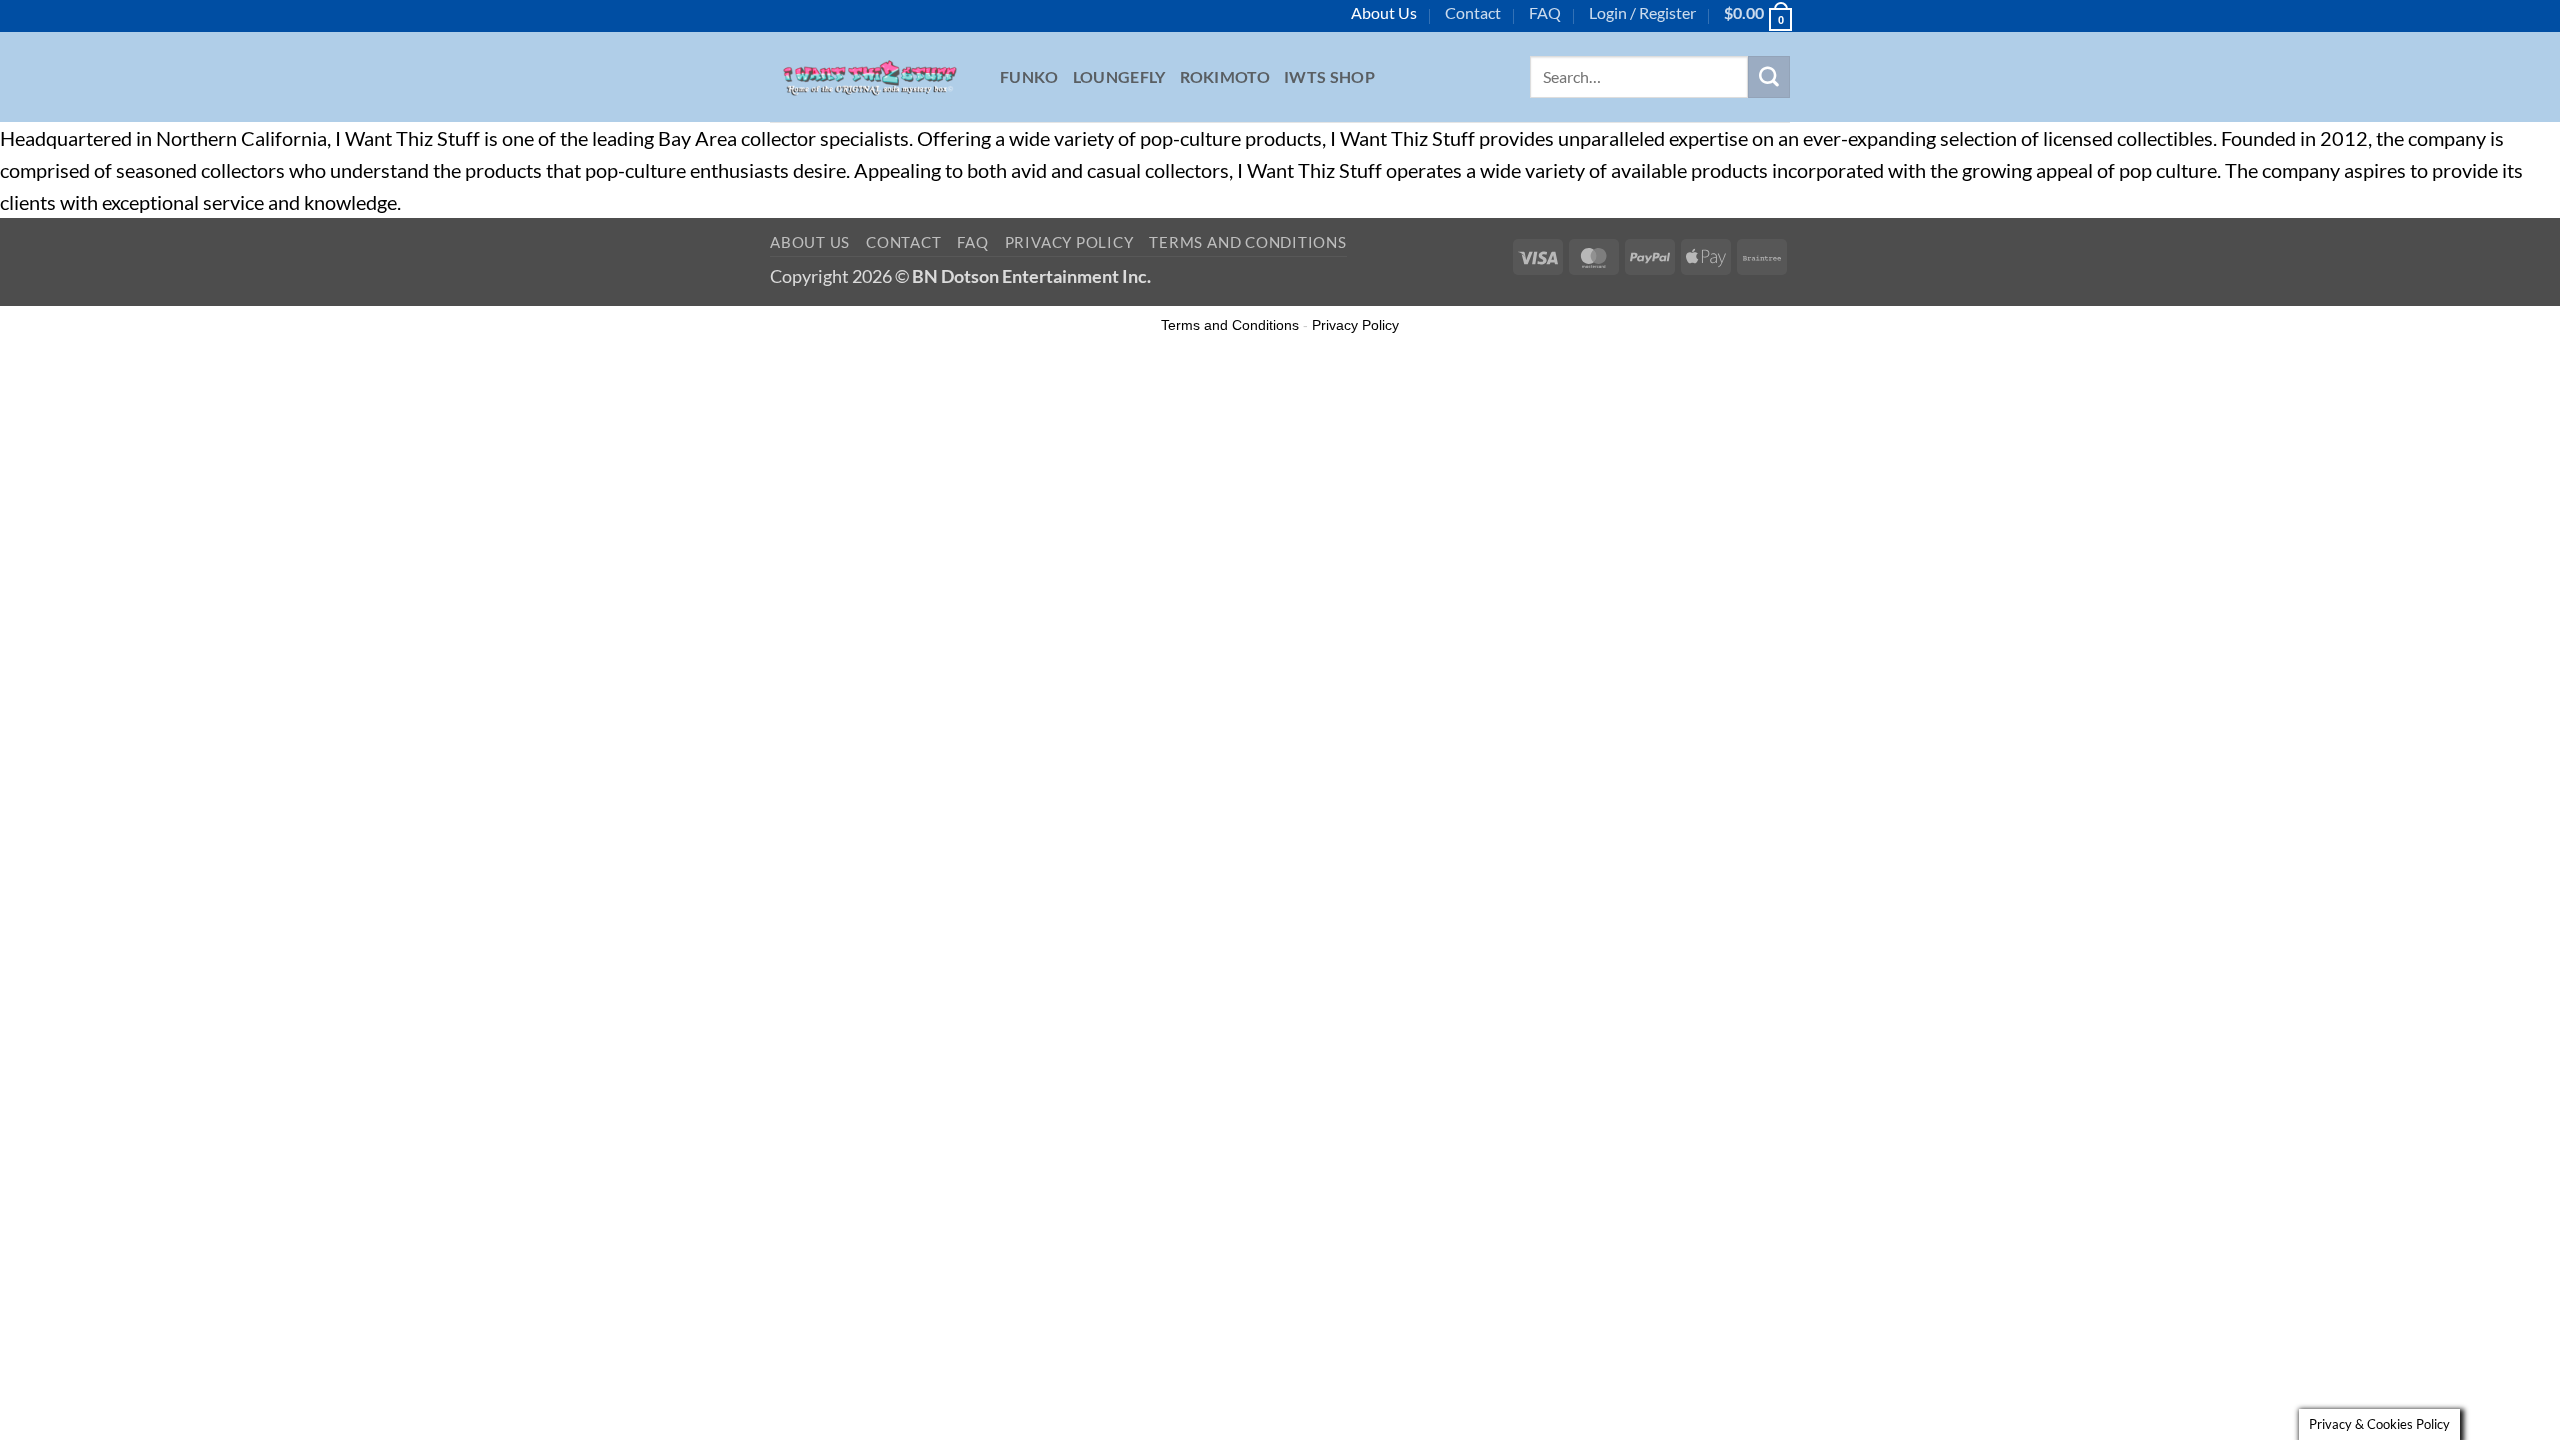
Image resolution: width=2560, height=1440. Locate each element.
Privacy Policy (1069, 242)
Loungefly (1119, 76)
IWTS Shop (1329, 76)
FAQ (1545, 12)
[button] (1642, 13)
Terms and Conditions (1247, 242)
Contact (1473, 12)
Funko (1029, 76)
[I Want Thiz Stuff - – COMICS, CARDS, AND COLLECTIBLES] (870, 77)
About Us (1384, 12)
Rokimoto (1225, 76)
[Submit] (1769, 77)
